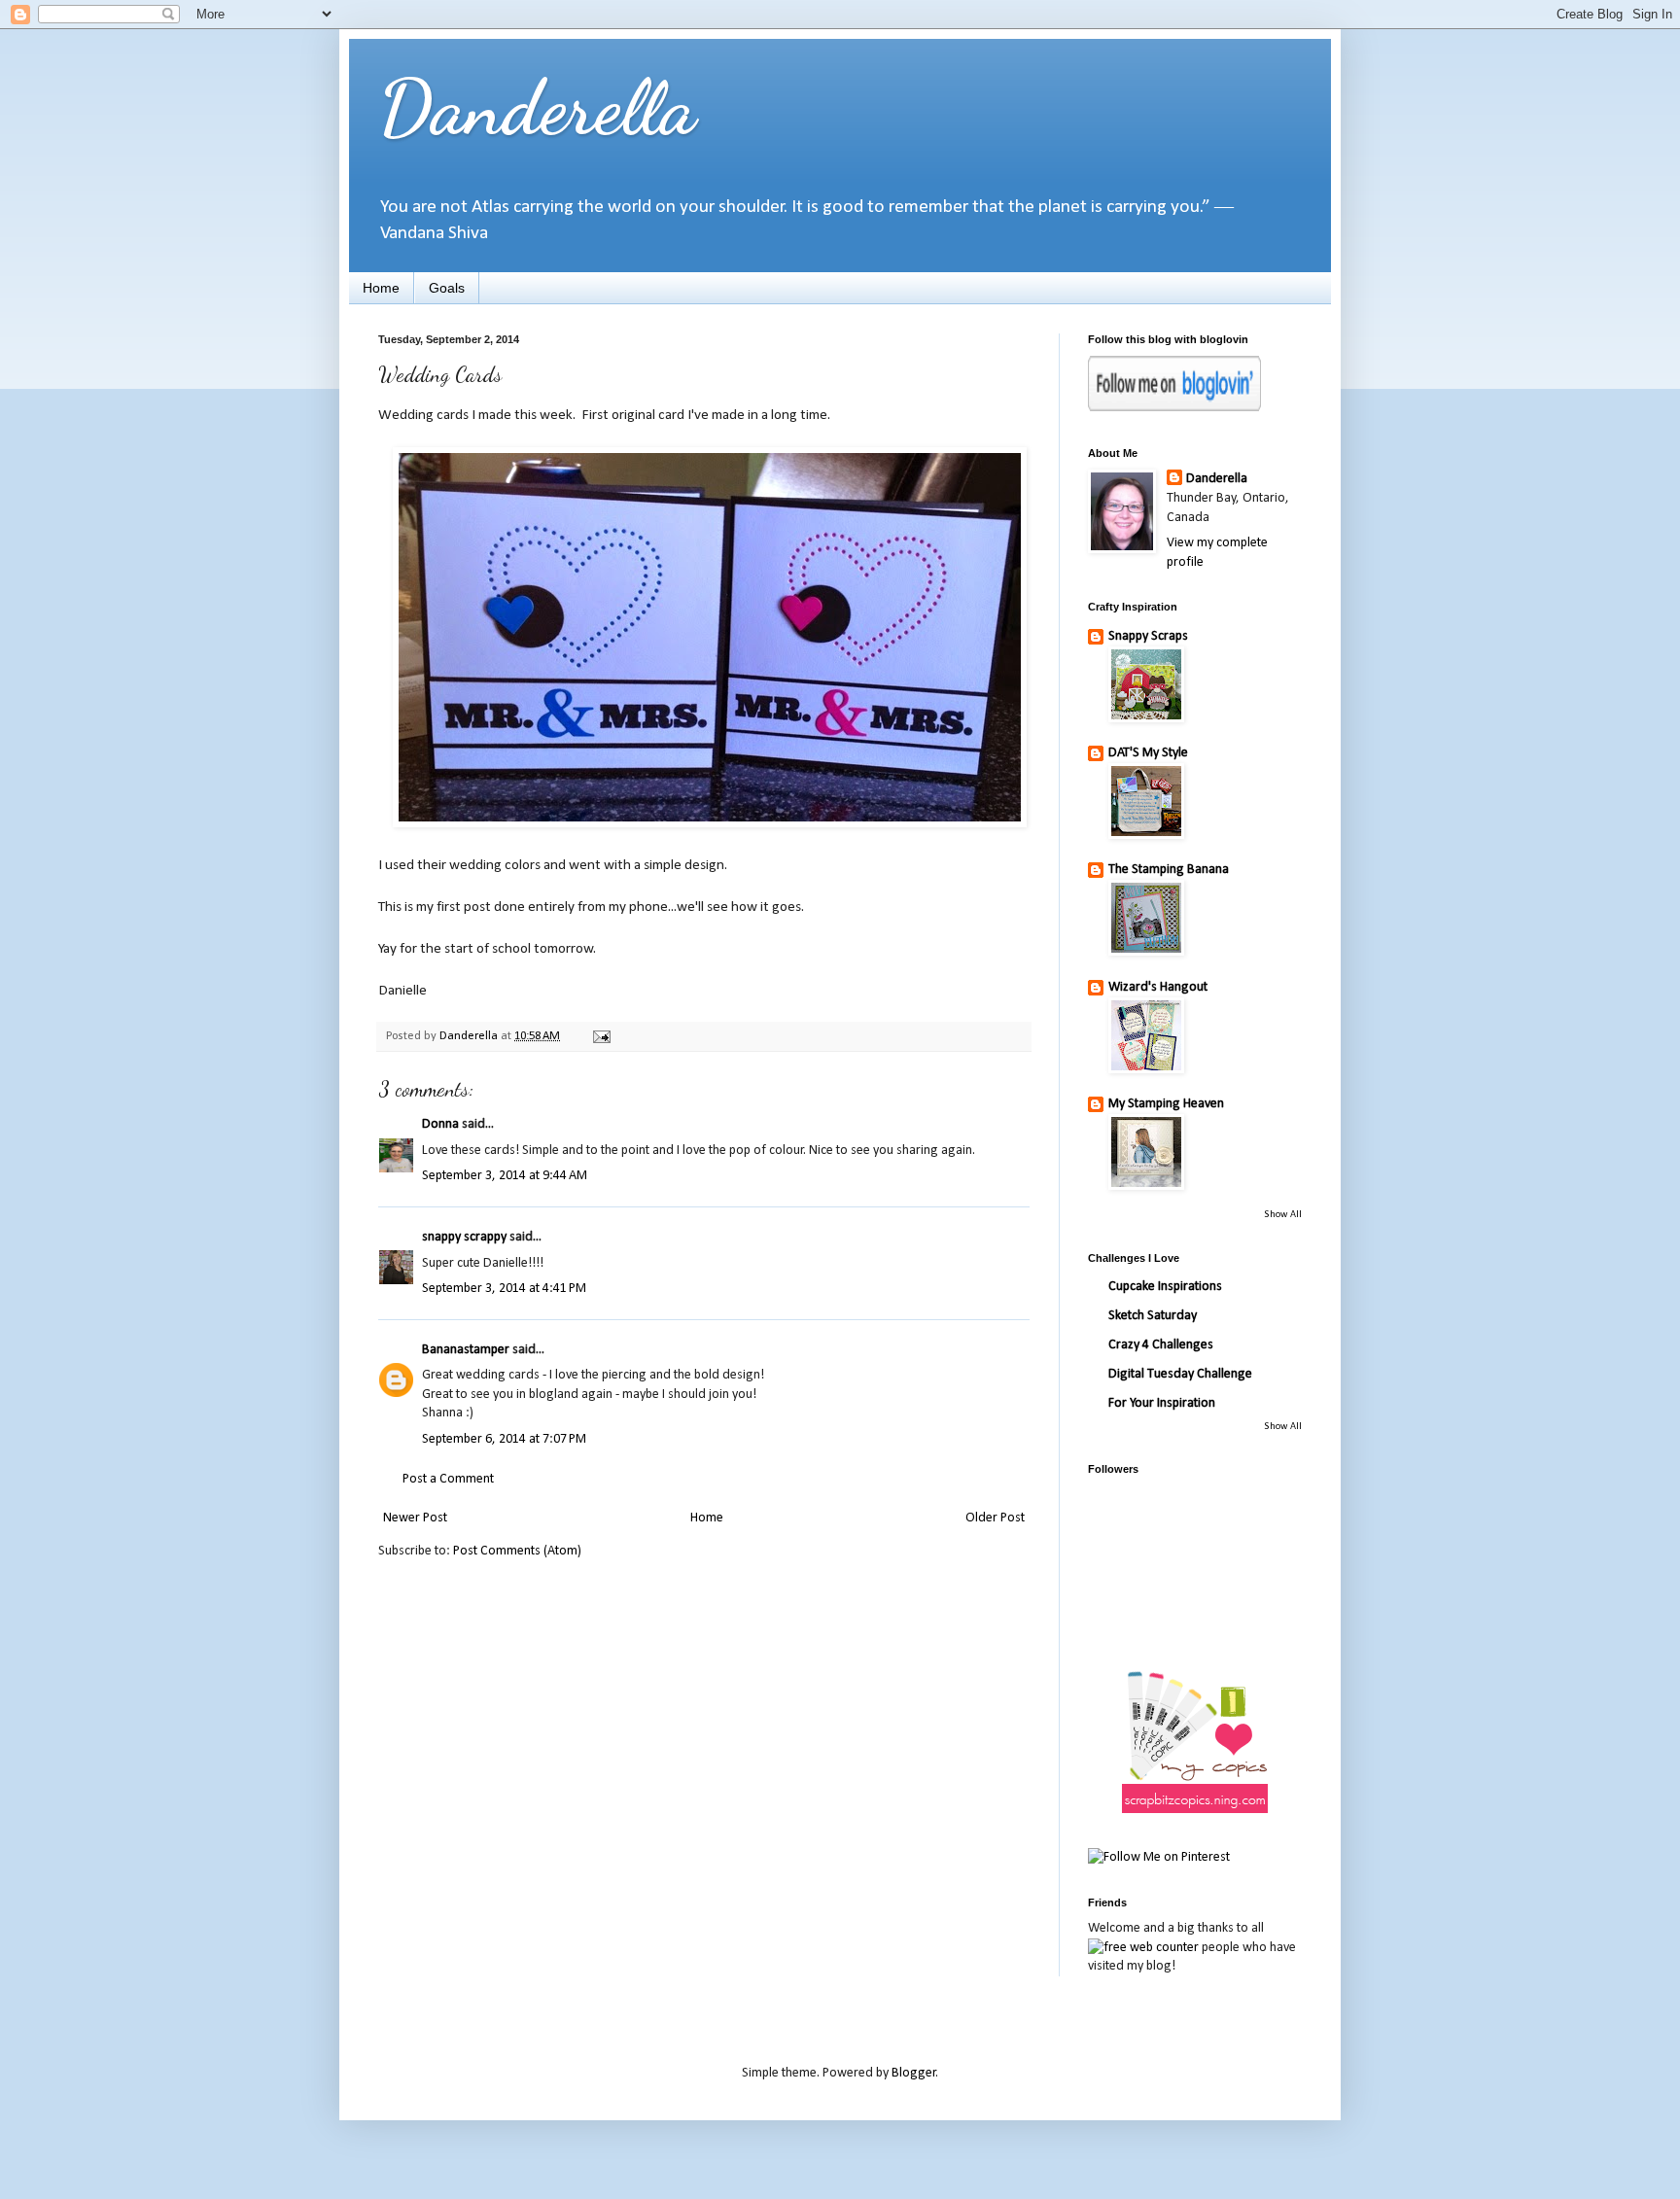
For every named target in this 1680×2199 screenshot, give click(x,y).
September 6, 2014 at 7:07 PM (504, 1439)
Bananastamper (466, 1350)
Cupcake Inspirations (1165, 1287)
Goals (447, 288)
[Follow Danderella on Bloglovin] (1174, 408)
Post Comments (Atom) (517, 1551)
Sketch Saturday (1153, 1316)
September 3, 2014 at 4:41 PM (504, 1289)
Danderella (537, 107)
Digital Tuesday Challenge (1180, 1374)
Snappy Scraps (1148, 636)
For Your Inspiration (1162, 1403)
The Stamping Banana (1169, 870)
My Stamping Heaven (1166, 1104)
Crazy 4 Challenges (1161, 1345)
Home (381, 288)
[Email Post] (600, 1036)
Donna (440, 1124)
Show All (1283, 1215)
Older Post (995, 1518)
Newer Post (415, 1518)
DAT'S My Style (1148, 753)
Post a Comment (448, 1479)
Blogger (914, 2073)
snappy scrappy (464, 1237)
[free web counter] (1143, 1948)
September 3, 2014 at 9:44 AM (505, 1176)
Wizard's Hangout (1158, 987)
